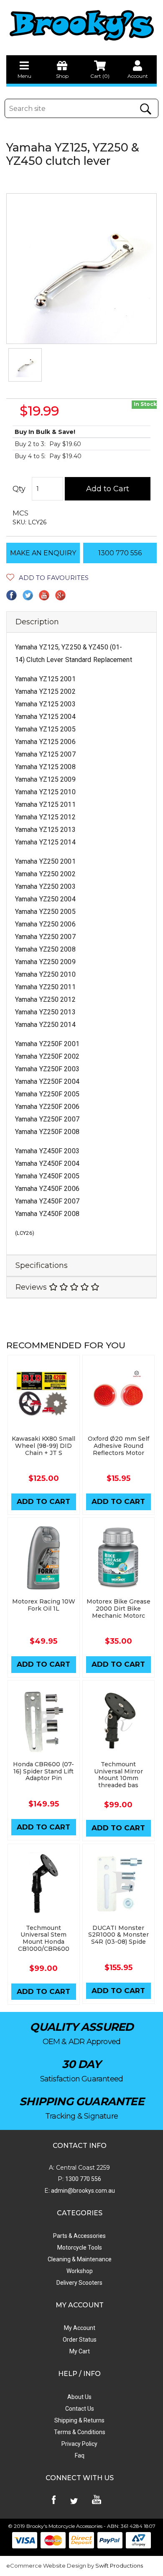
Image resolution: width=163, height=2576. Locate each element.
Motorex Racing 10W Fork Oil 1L (44, 1605)
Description (37, 622)
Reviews (32, 1287)
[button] (47, 578)
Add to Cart (108, 489)
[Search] (146, 109)
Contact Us (80, 2409)
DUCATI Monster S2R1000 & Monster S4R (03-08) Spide (118, 1935)
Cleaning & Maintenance (80, 2259)
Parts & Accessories (79, 2236)
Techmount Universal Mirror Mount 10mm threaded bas (118, 1775)
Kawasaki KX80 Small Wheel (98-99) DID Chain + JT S (43, 1446)
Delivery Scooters (79, 2283)
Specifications (42, 1265)
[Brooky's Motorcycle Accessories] (81, 25)
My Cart (80, 2351)
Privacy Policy (79, 2444)
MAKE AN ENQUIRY (43, 553)
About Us (79, 2397)
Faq (80, 2455)
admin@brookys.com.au (82, 2191)
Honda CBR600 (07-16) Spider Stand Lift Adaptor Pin (43, 1771)
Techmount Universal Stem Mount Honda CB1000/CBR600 (44, 1938)
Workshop (80, 2271)
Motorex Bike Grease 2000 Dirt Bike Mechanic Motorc (118, 1609)
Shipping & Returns (79, 2420)
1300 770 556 (120, 553)
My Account (80, 2328)
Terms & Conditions (80, 2432)
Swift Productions (119, 2566)
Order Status (80, 2340)
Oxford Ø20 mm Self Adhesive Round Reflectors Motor (118, 1446)
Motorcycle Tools (80, 2248)
